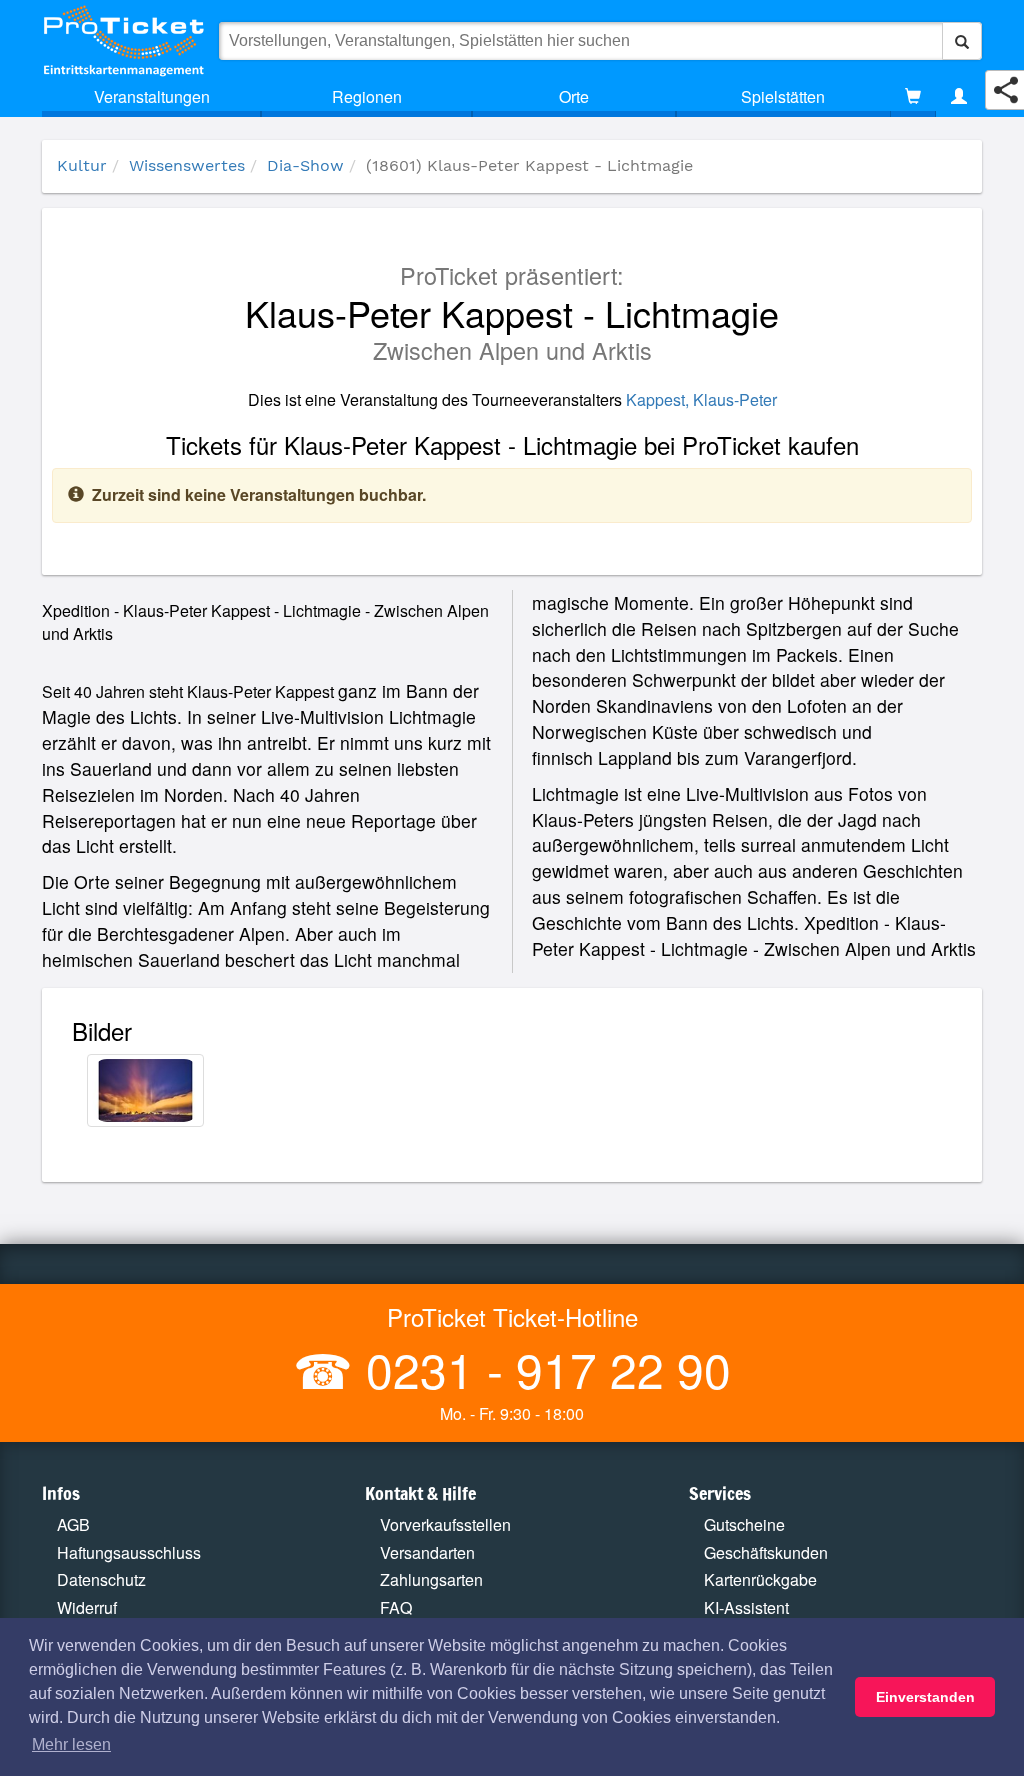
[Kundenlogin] (959, 97)
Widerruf (87, 1607)
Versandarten (427, 1552)
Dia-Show (305, 165)
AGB (73, 1524)
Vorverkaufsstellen (445, 1524)
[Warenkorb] (913, 97)
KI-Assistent (746, 1607)
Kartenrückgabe (760, 1579)
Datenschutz (101, 1579)
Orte (574, 96)
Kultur (82, 165)
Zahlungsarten (431, 1579)
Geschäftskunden (766, 1552)
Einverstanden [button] (925, 1697)
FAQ (396, 1607)
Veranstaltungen (152, 96)
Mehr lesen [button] (71, 1744)
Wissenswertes (187, 165)
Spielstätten (783, 96)
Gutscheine (744, 1524)
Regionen (367, 96)
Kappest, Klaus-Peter (701, 399)
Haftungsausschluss (129, 1552)
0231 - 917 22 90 (542, 1368)
